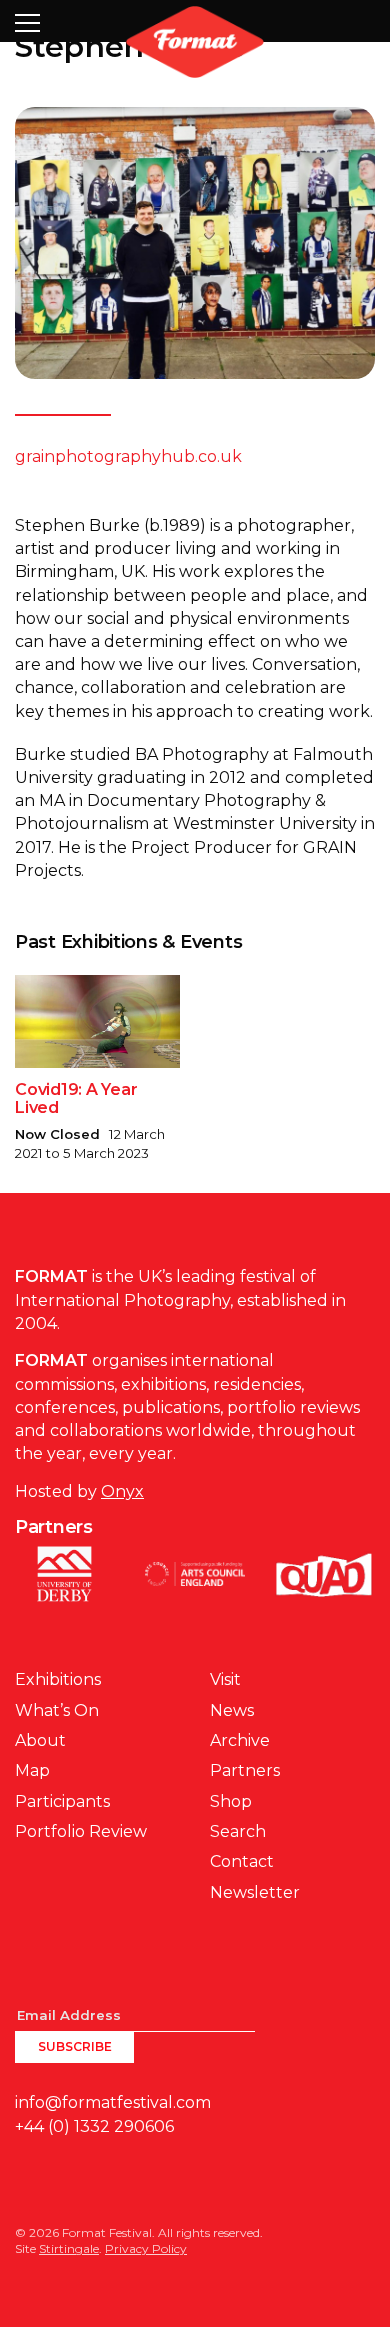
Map (32, 1770)
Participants (62, 1801)
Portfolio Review (81, 1831)
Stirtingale (69, 2248)
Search (238, 1831)
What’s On (57, 1710)
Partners (245, 1770)
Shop (231, 1801)
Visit (225, 1679)
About (40, 1740)
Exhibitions (58, 1679)
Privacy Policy (146, 2248)
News (232, 1710)
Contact (242, 1861)
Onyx (122, 1491)
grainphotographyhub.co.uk (128, 456)
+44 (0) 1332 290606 (94, 2126)
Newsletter (255, 1892)
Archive (240, 1740)
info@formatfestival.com (113, 2102)
